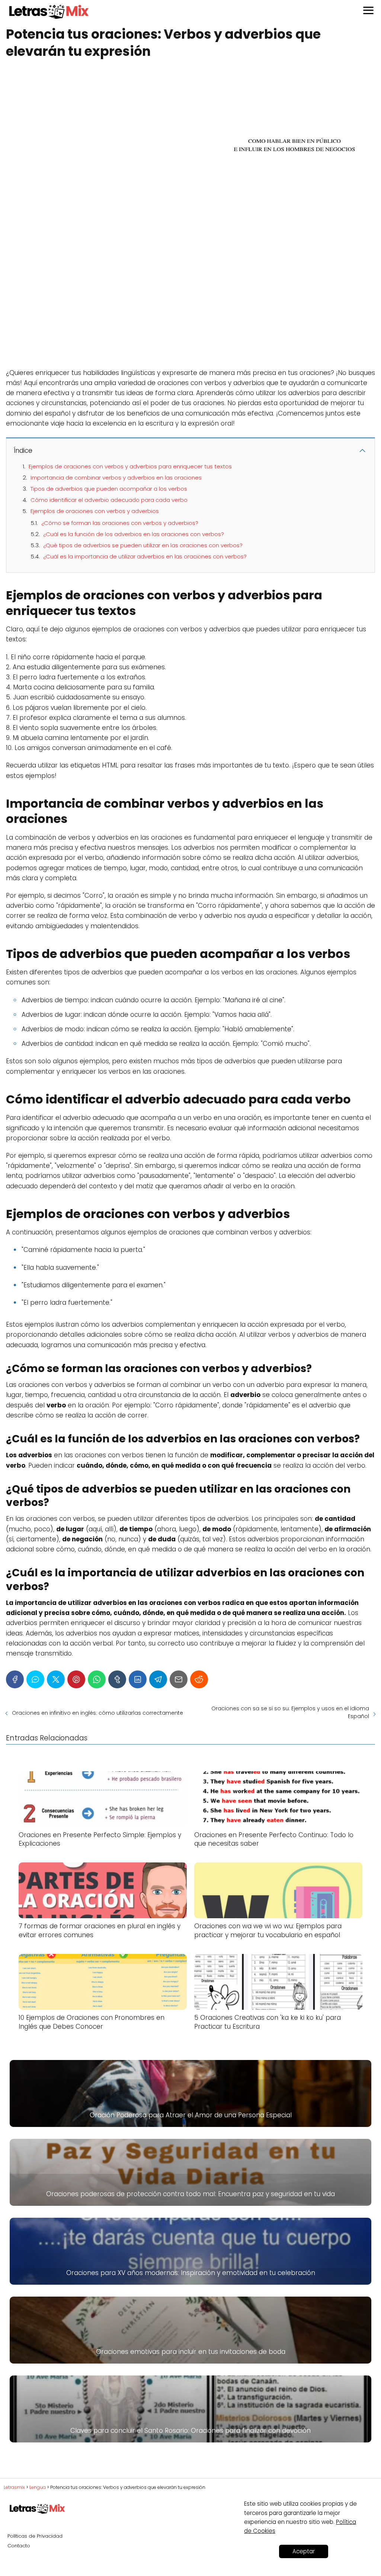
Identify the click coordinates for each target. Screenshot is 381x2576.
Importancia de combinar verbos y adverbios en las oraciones (116, 478)
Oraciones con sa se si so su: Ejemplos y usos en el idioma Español (290, 1712)
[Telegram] (158, 1679)
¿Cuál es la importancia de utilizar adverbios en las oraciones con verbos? (145, 556)
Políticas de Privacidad (35, 2536)
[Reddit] (199, 1679)
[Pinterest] (76, 1679)
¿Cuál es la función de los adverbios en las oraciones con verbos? (134, 534)
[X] (56, 1679)
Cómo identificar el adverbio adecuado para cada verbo (109, 500)
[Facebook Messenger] (35, 1679)
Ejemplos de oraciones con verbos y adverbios (95, 511)
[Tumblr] (117, 1679)
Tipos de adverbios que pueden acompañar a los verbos (109, 489)
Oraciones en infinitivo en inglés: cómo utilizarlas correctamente (97, 1713)
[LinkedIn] (138, 1679)
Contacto (19, 2546)
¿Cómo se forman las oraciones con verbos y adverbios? (120, 523)
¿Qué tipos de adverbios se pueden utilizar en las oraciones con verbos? (143, 545)
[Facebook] (15, 1679)
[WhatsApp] (97, 1679)
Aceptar (304, 2551)
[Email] (179, 1679)
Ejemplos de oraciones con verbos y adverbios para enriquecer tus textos (130, 466)
